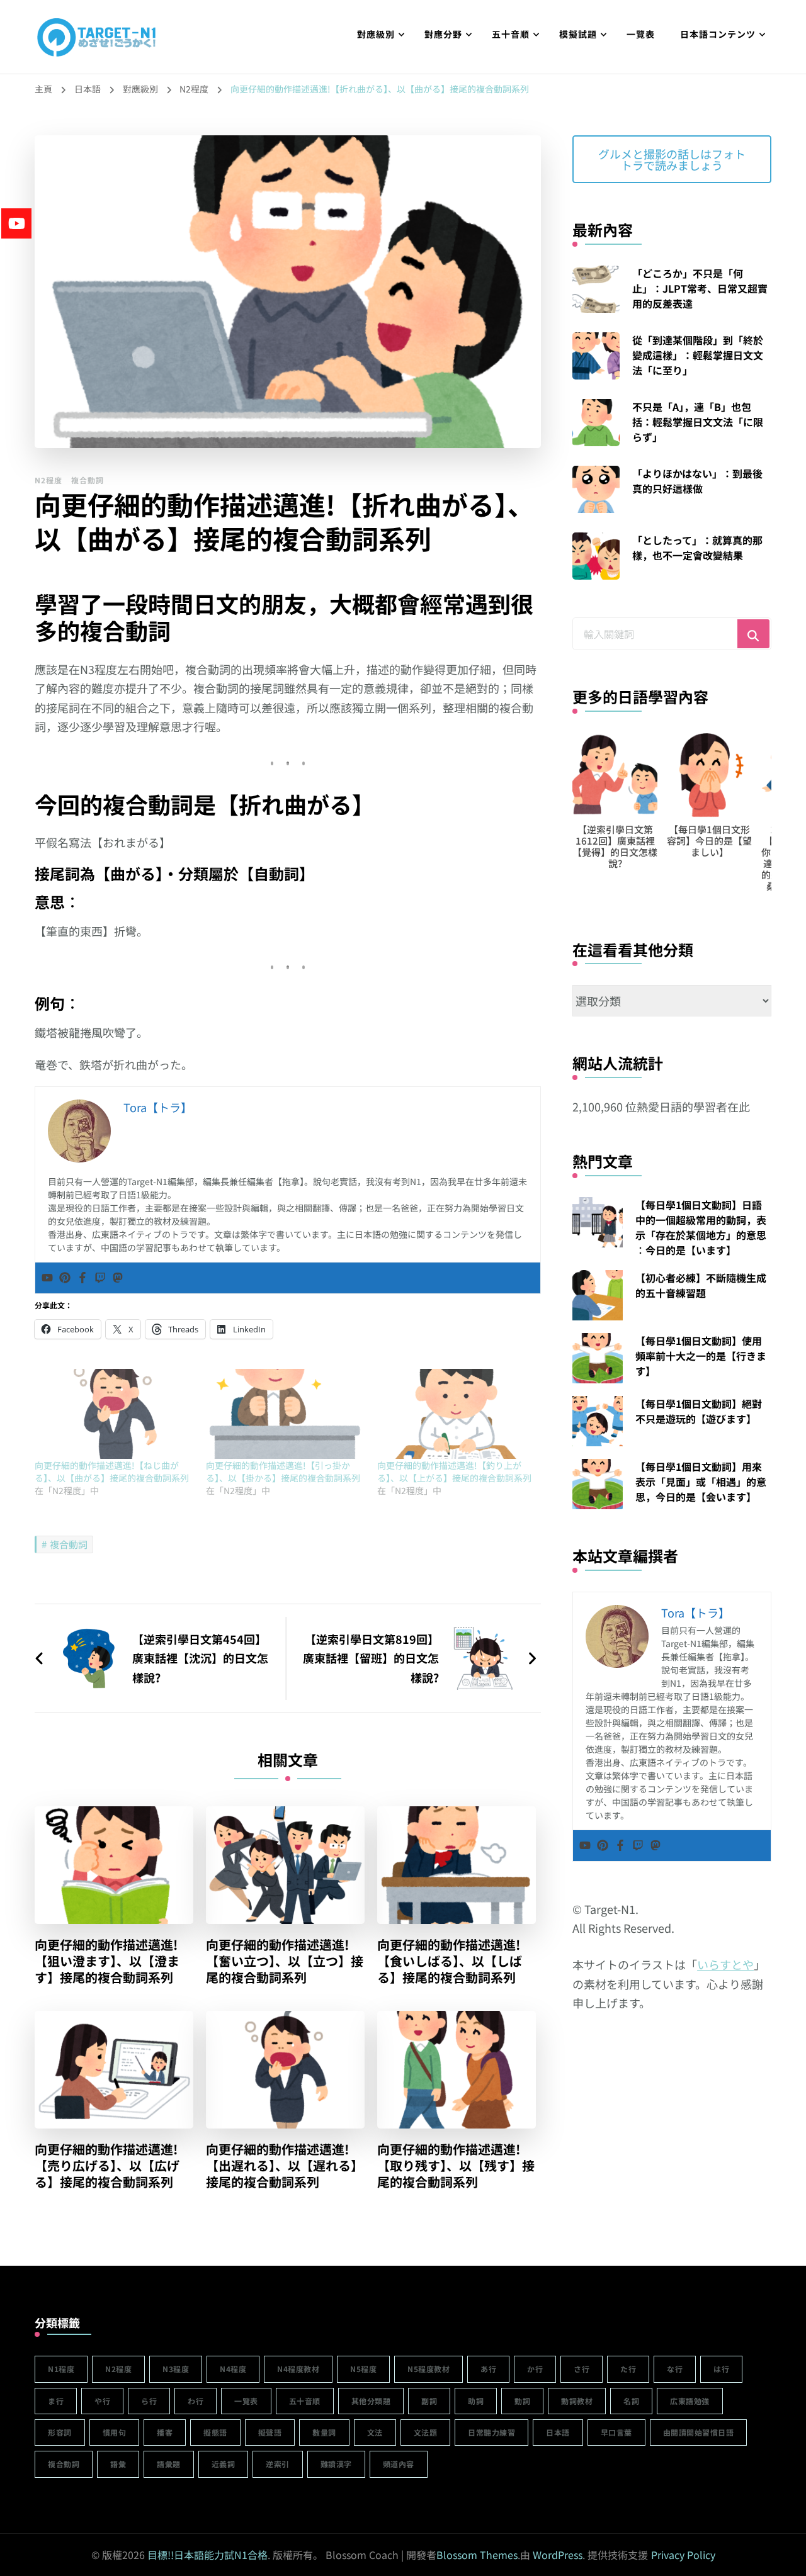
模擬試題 (578, 34)
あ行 (488, 2369)
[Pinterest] (65, 1278)
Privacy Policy (683, 2555)
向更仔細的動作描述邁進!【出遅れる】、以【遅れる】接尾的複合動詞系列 (285, 2166)
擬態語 (215, 2432)
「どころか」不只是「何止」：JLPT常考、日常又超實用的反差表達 (700, 288)
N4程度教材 (298, 2369)
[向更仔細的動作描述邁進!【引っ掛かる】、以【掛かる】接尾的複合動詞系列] (285, 1414)
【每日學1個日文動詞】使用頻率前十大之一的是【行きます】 (701, 1356)
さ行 (582, 2369)
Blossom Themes (477, 2555)
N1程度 (61, 2369)
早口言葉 (616, 2432)
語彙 (118, 2464)
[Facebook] (82, 1278)
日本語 (558, 2432)
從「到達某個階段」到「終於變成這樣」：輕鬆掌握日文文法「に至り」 (698, 355)
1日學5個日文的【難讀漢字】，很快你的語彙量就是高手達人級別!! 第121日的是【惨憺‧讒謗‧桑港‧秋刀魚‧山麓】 (615, 863)
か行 (535, 2369)
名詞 (631, 2401)
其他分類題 (371, 2401)
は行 (721, 2369)
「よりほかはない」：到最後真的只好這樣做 (697, 481)
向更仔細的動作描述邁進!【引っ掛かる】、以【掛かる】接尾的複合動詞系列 (283, 1471)
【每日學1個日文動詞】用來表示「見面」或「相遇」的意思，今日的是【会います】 (701, 1482)
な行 (675, 2369)
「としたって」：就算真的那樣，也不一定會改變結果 (697, 548)
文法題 (426, 2432)
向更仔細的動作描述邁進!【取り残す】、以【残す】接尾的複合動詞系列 (456, 2166)
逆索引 (278, 2464)
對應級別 (376, 34)
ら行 (149, 2401)
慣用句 (115, 2432)
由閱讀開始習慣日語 (699, 2432)
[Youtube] (47, 1278)
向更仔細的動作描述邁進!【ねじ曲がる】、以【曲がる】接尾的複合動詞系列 (112, 1471)
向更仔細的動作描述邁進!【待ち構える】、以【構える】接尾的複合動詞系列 (709, 846)
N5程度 (363, 2369)
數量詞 (324, 2432)
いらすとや (725, 1964)
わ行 (196, 2401)
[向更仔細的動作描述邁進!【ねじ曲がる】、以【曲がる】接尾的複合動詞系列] (114, 1414)
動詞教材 (577, 2401)
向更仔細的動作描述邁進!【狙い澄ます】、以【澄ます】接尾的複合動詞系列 (107, 1961)
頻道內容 (399, 2464)
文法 (375, 2432)
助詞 (476, 2401)
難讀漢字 (336, 2464)
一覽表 (641, 34)
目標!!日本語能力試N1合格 (207, 2555)
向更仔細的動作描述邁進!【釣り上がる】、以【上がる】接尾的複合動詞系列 (454, 1471)
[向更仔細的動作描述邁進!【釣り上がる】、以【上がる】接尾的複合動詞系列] (457, 1414)
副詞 (429, 2401)
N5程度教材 (429, 2369)
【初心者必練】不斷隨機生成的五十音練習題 (701, 1285)
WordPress (558, 2555)
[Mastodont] (118, 1278)
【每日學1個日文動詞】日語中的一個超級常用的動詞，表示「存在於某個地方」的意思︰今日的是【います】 (701, 1227)
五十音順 (511, 34)
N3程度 (176, 2369)
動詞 (522, 2401)
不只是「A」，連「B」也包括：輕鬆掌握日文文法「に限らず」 (698, 422)
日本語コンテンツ (718, 34)
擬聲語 (270, 2432)
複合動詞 (88, 480)
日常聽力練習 (491, 2432)
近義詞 (224, 2464)
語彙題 (169, 2464)
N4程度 (233, 2369)
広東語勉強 (690, 2401)
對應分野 (443, 34)
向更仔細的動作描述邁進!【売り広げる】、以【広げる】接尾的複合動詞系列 (107, 2166)
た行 (628, 2369)
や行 (102, 2401)
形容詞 (60, 2432)
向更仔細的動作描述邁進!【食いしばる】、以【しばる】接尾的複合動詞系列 (450, 1961)
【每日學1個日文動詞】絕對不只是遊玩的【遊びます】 (699, 1411)
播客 (165, 2432)
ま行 (56, 2401)
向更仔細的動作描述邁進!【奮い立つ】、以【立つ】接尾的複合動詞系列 (285, 1961)
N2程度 (48, 480)
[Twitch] (100, 1278)
